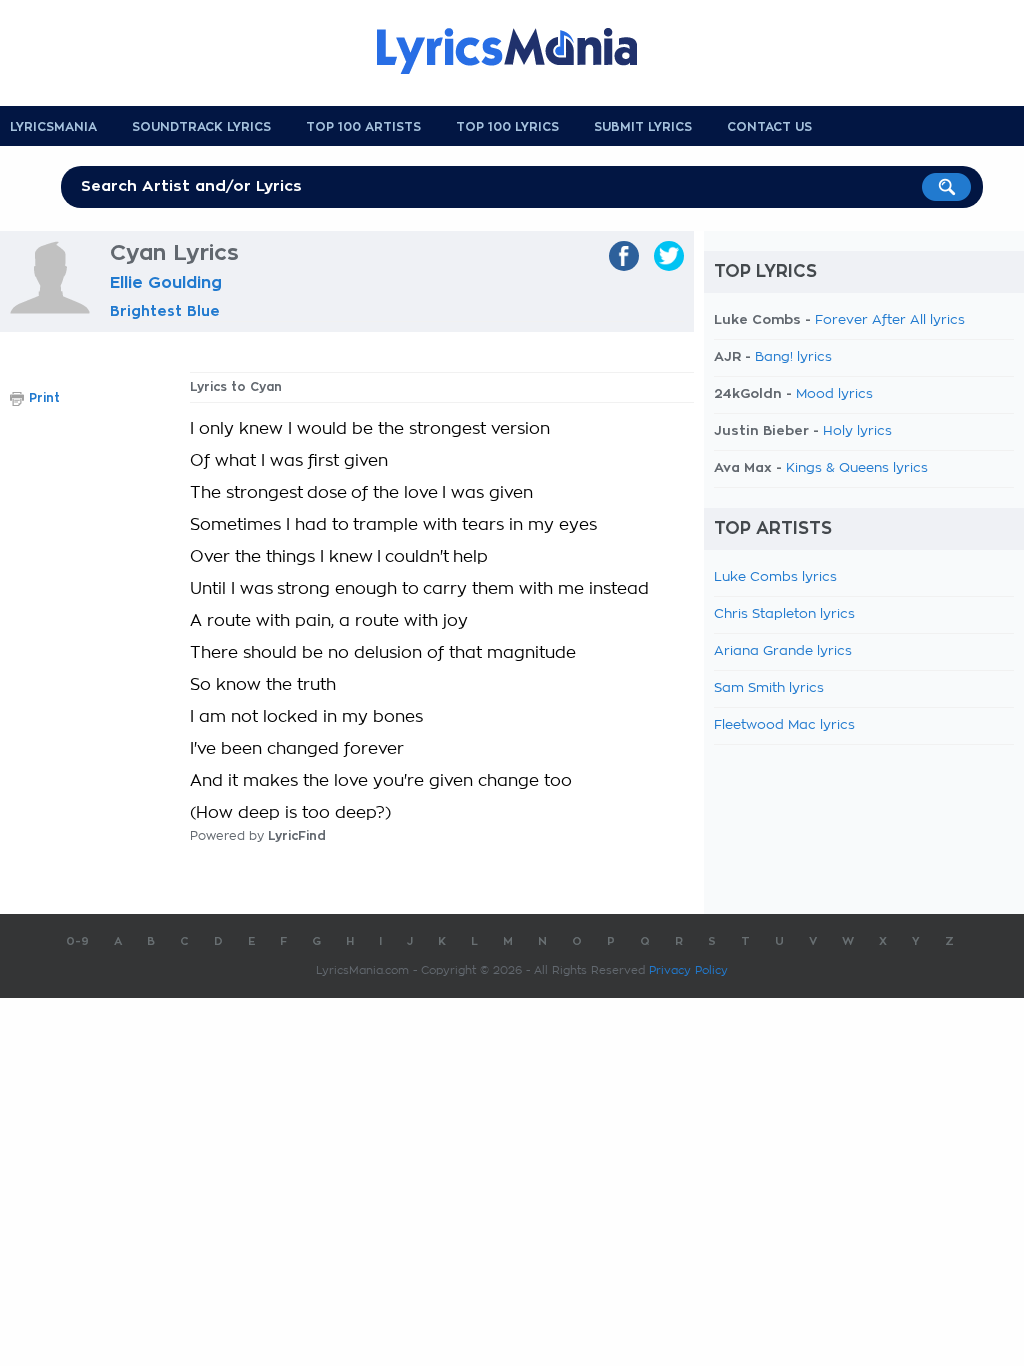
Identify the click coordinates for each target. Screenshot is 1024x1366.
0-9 (77, 941)
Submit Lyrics (643, 127)
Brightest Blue (165, 311)
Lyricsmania (53, 127)
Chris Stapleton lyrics (784, 614)
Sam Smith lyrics (769, 688)
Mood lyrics (834, 394)
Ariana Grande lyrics (783, 651)
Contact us (769, 127)
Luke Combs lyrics (775, 577)
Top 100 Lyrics (507, 127)
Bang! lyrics (793, 357)
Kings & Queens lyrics (857, 468)
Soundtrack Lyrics (201, 127)
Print (44, 398)
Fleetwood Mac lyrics (784, 725)
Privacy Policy (688, 970)
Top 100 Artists (363, 127)
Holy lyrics (857, 431)
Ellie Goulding (166, 283)
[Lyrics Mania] (522, 51)
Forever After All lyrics (890, 320)
